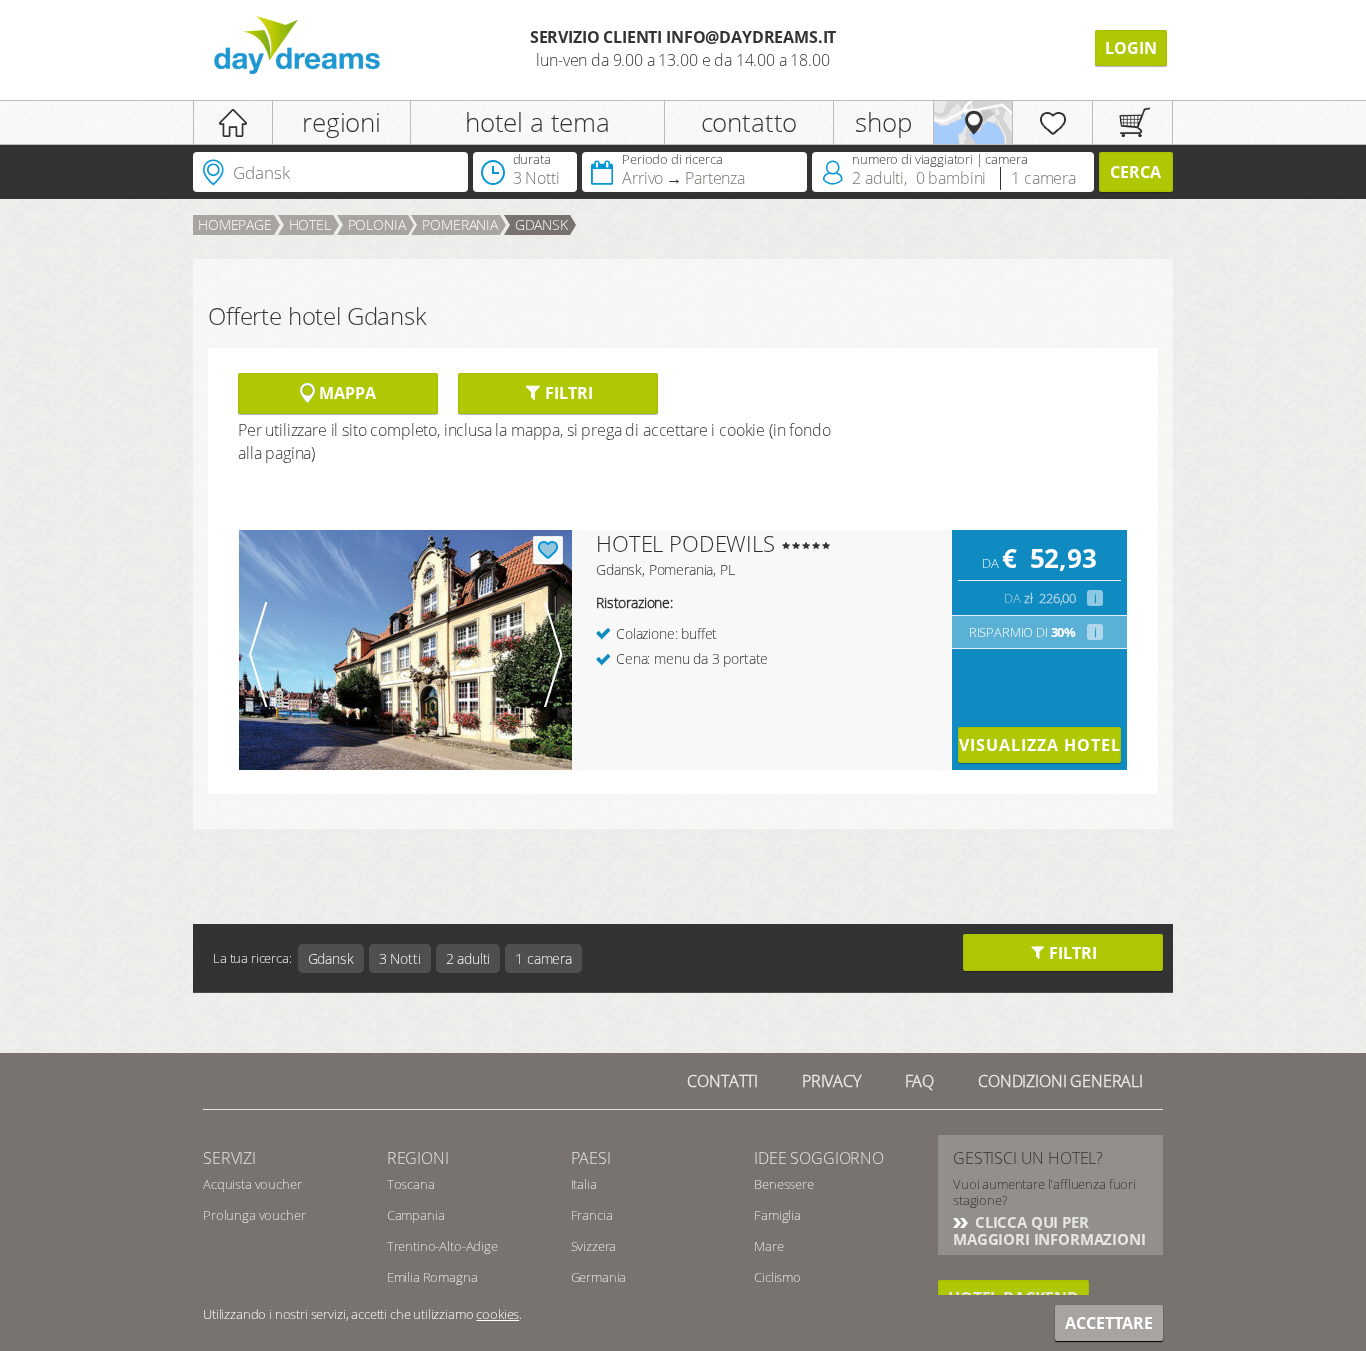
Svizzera (594, 1246)
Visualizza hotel (1039, 745)
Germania (599, 1277)
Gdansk (541, 224)
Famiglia (777, 1215)
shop (883, 122)
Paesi (591, 1158)
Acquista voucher (252, 1184)
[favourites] (1052, 122)
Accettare (1109, 1323)
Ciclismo (777, 1277)
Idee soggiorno (819, 1158)
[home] (233, 122)
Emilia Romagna (432, 1277)
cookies (497, 1314)
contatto (749, 122)
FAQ (920, 1081)
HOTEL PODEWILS (685, 543)
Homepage (235, 224)
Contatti (722, 1081)
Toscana (411, 1184)
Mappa (345, 393)
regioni (341, 122)
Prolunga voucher (254, 1215)
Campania (416, 1215)
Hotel (310, 224)
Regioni (418, 1158)
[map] (973, 122)
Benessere (784, 1184)
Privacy (831, 1081)
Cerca (1135, 172)
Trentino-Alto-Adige (442, 1246)
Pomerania (460, 224)
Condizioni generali (1060, 1081)
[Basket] (1132, 122)
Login (1131, 48)
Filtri (566, 393)
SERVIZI (229, 1158)
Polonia (377, 224)
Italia (584, 1184)
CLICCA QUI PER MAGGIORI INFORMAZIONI (1049, 1230)
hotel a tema (537, 122)
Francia (592, 1215)
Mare (768, 1246)
